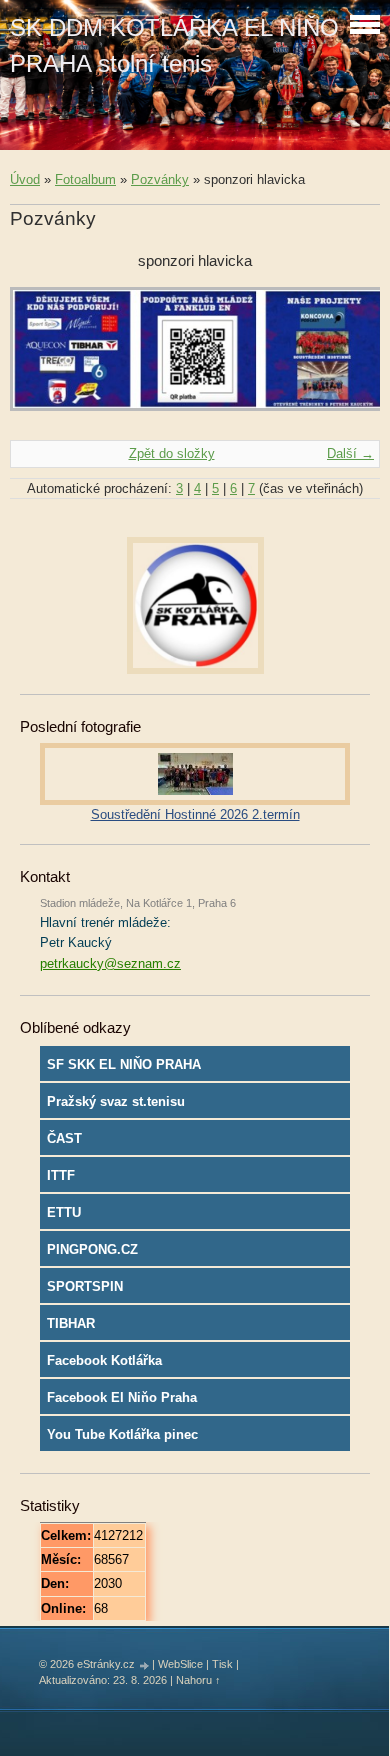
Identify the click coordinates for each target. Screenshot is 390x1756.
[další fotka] (347, 358)
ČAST (64, 1138)
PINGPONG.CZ (92, 1249)
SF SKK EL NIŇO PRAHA (124, 1064)
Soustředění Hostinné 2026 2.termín (195, 814)
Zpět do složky (172, 453)
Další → (350, 453)
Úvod (25, 179)
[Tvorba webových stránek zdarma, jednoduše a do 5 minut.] (145, 1665)
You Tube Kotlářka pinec (122, 1434)
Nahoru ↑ (198, 1680)
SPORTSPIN (85, 1286)
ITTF (61, 1175)
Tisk (222, 1664)
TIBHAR (71, 1323)
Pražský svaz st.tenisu (116, 1101)
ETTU (64, 1212)
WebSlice (180, 1664)
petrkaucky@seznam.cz (110, 963)
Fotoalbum (85, 179)
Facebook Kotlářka (104, 1360)
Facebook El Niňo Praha (122, 1397)
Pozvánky (160, 179)
